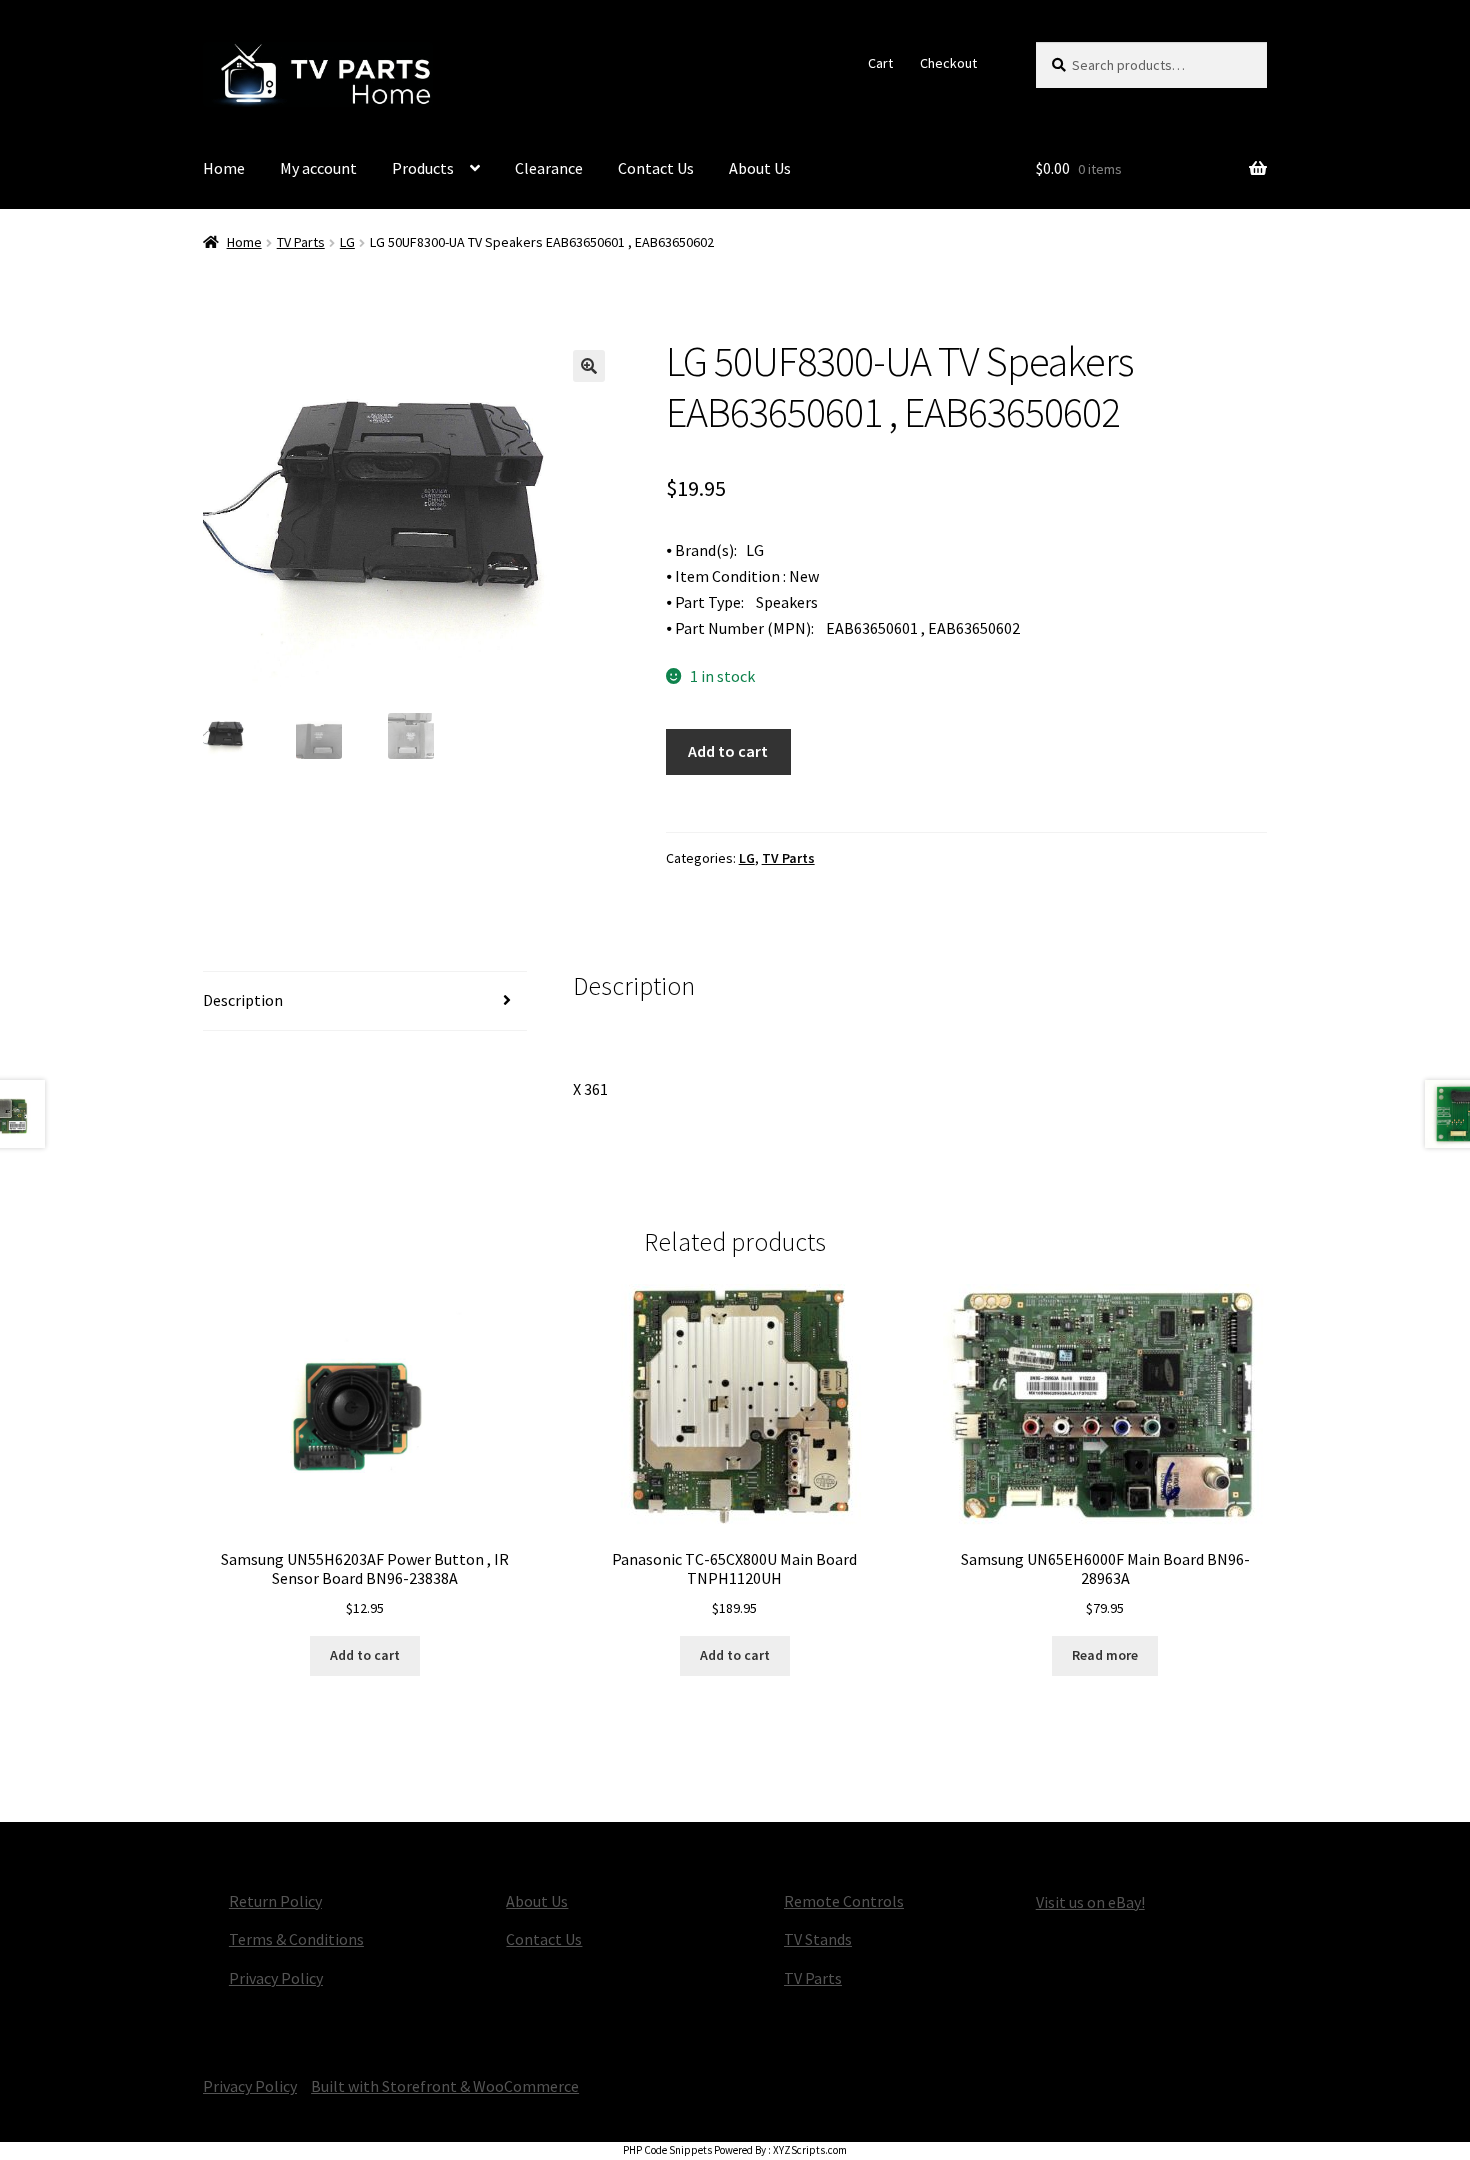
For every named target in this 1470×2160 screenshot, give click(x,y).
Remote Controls (844, 1901)
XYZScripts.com (810, 2150)
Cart (880, 63)
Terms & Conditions (296, 1939)
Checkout (948, 63)
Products (423, 168)
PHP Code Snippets (667, 2150)
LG (347, 242)
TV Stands (818, 1939)
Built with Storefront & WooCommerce (445, 2086)
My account (318, 168)
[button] (589, 366)
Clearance (549, 168)
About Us (760, 168)
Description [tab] (243, 1000)
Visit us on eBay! (1090, 1902)
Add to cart (728, 751)
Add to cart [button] (365, 1655)
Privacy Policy (276, 1978)
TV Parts (301, 242)
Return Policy (275, 1901)
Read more (1105, 1655)
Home (224, 168)
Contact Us (656, 168)
